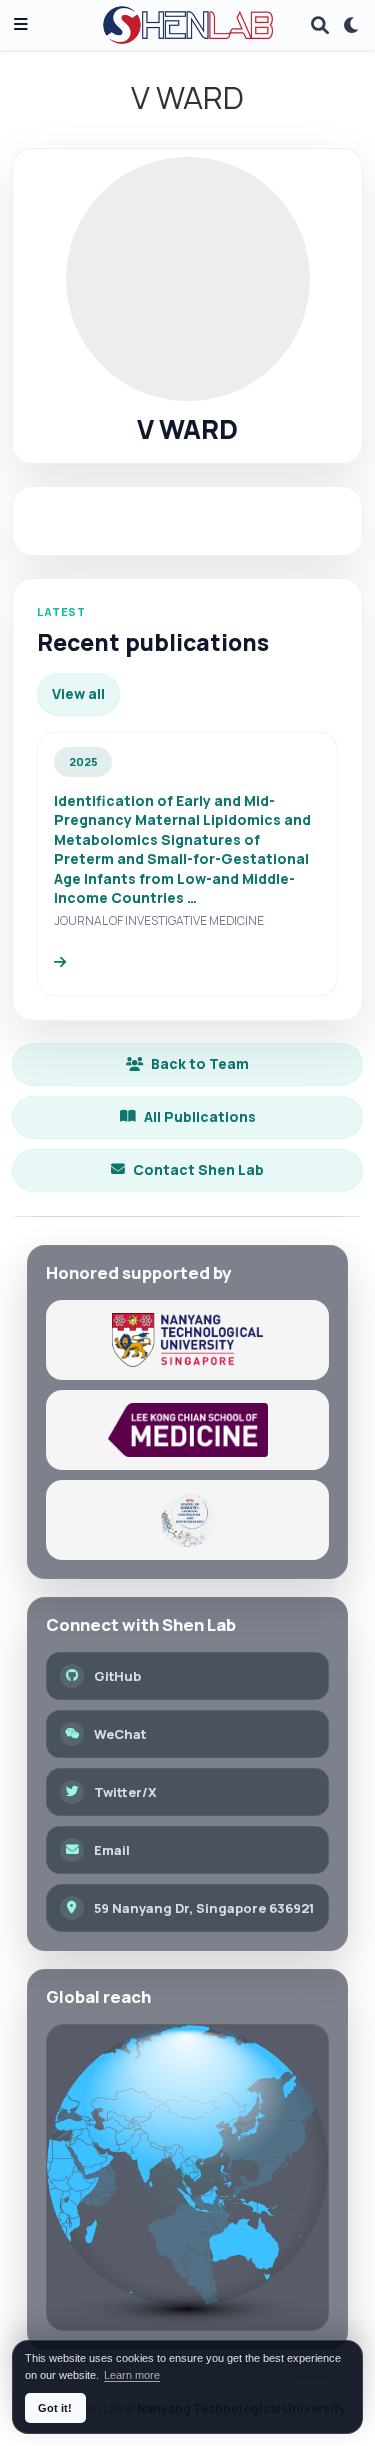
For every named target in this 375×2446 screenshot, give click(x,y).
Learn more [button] (132, 2375)
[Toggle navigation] (21, 25)
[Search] (320, 25)
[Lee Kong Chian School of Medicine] (187, 1430)
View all (78, 693)
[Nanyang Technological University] (187, 1340)
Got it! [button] (55, 2408)
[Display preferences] (352, 25)
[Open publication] (60, 963)
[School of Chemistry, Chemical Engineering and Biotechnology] (187, 1520)
